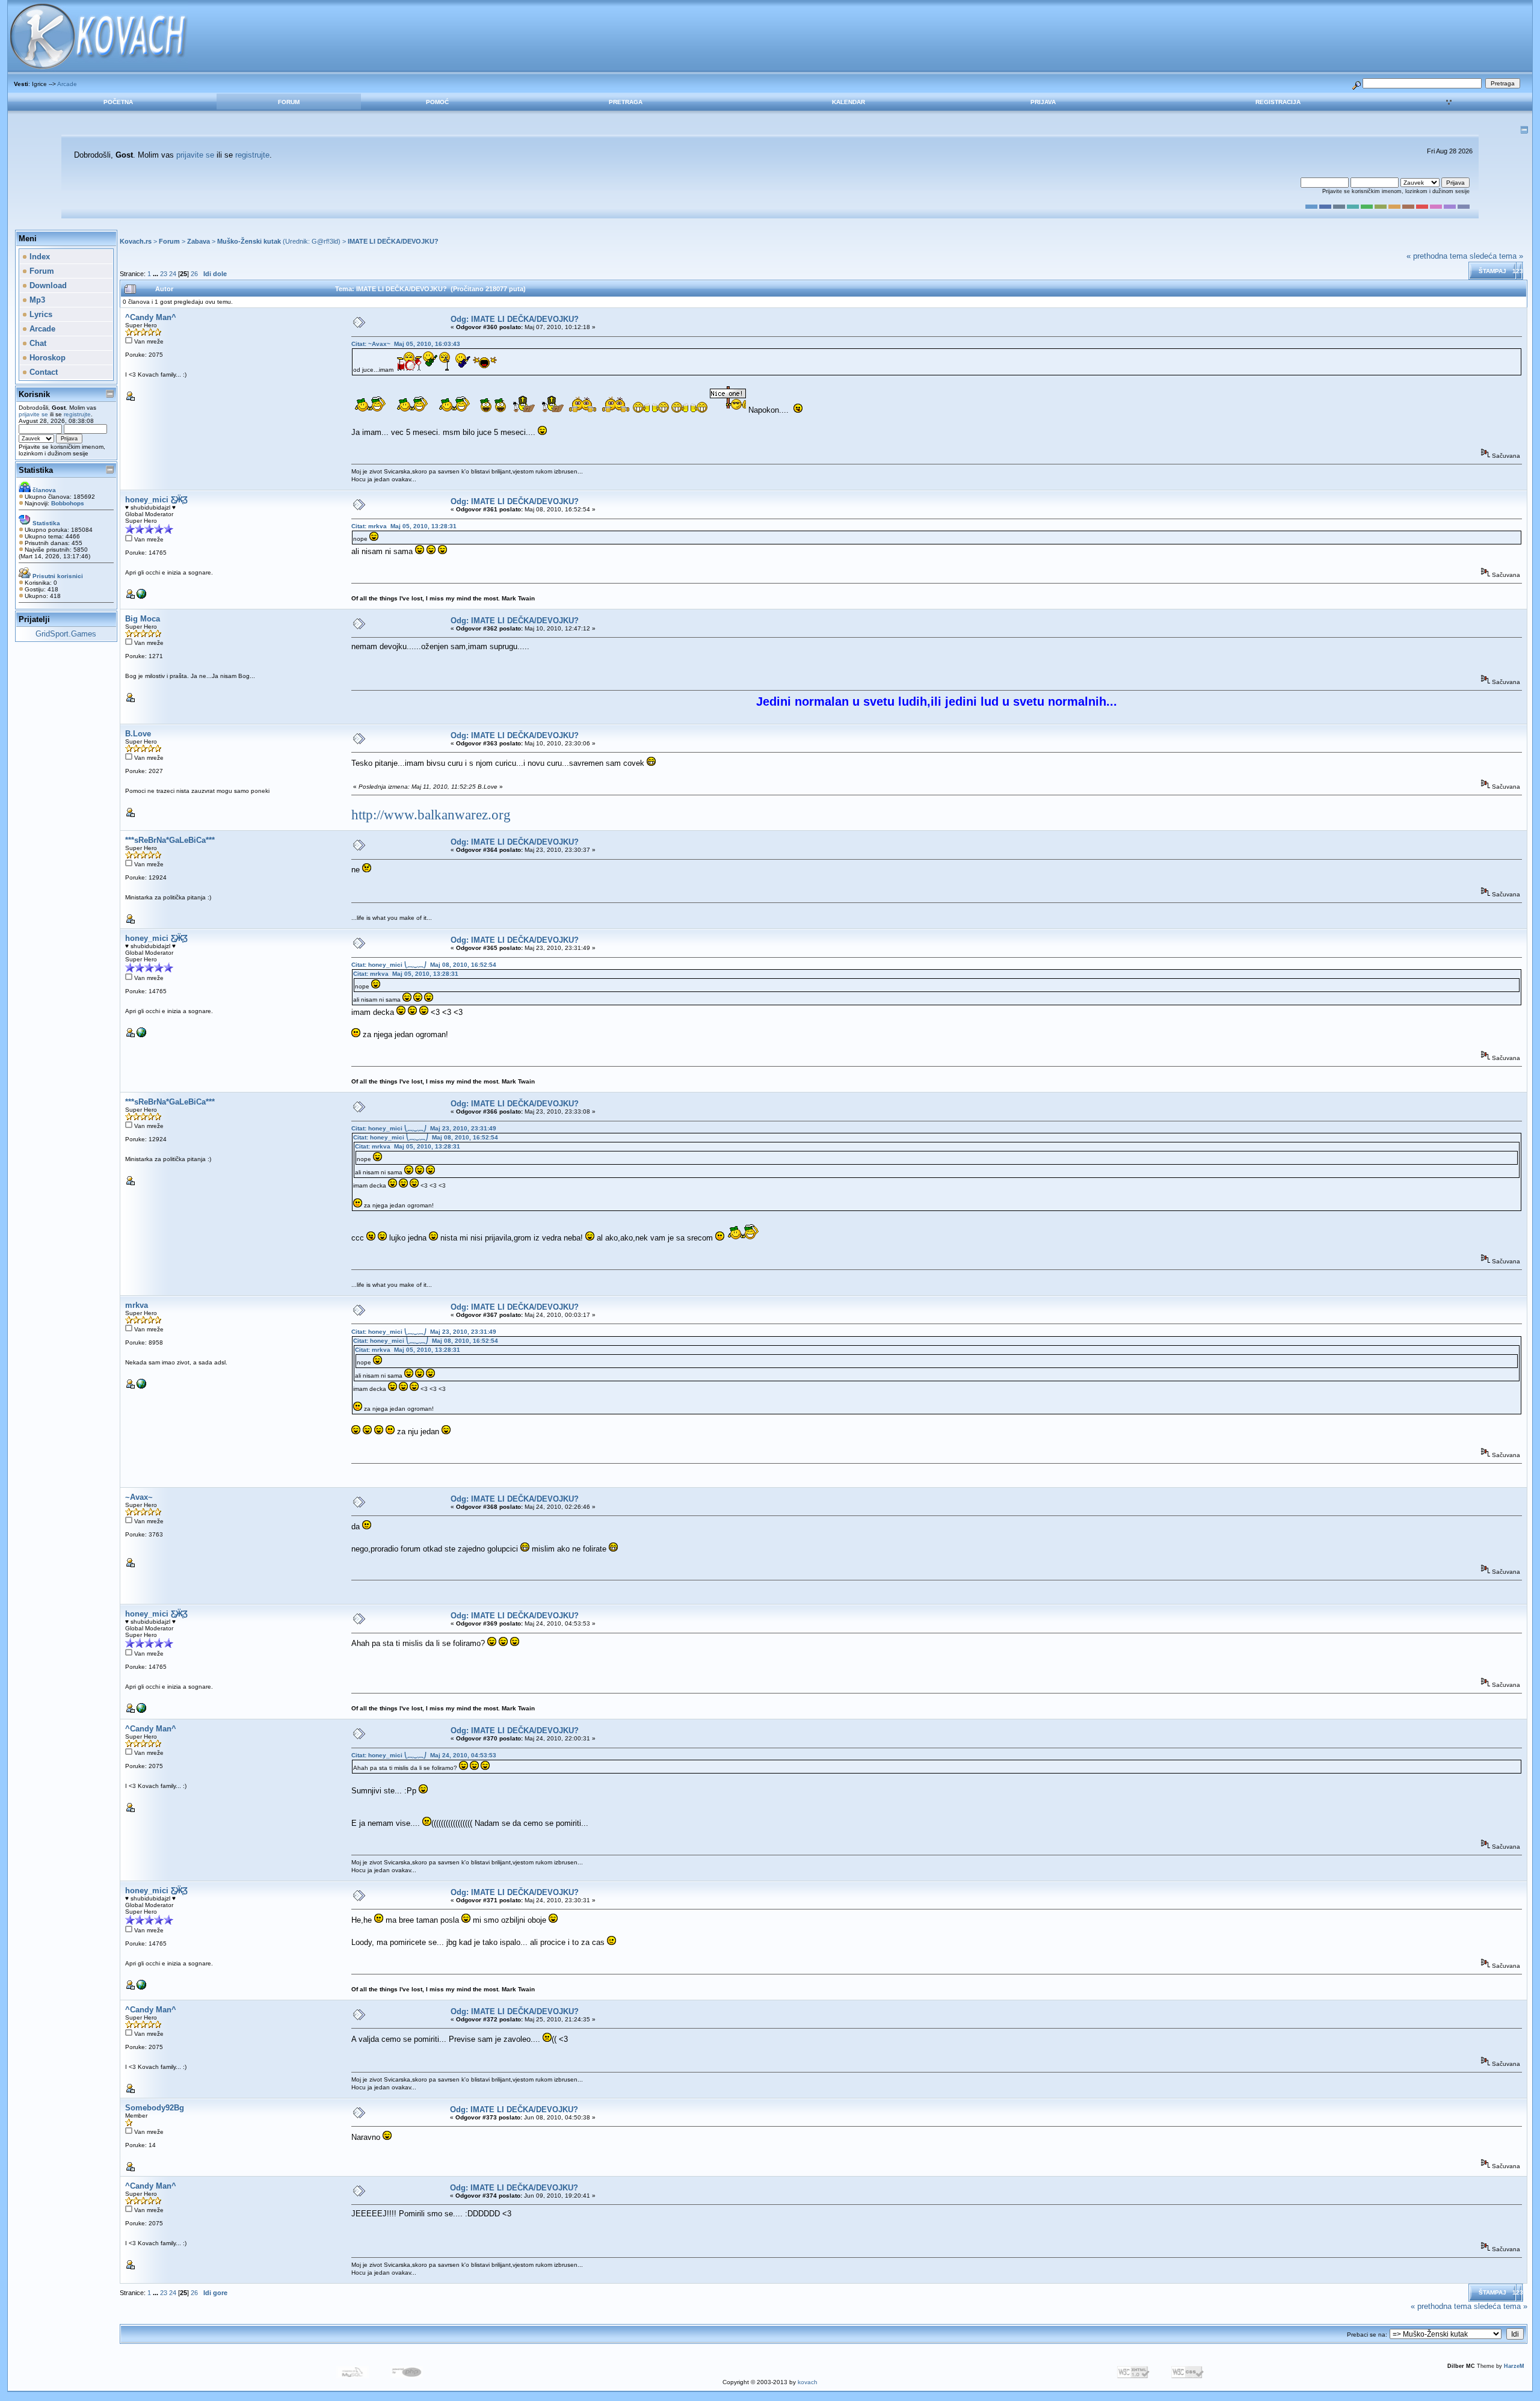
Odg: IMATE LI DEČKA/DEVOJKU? (515, 319)
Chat (37, 343)
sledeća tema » (1496, 256)
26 (194, 274)
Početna (118, 102)
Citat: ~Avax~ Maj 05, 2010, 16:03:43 (406, 344)
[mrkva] (141, 1386)
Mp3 (36, 300)
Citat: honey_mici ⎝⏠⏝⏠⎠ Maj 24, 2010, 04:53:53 (424, 1755)
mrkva (137, 1305)
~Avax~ (139, 1497)
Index (38, 257)
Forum (289, 102)
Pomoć (437, 102)
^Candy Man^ (151, 317)
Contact (42, 372)
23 (164, 274)
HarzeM (1514, 2366)
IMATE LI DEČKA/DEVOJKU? (393, 241)
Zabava (199, 241)
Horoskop (46, 358)
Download (47, 285)
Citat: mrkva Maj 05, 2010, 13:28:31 (404, 526)
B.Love (138, 734)
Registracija (1278, 102)
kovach (808, 2382)
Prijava (1043, 102)
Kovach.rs (136, 241)
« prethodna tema (1437, 256)
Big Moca (143, 619)
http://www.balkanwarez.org (431, 815)
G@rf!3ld (325, 241)
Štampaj (1492, 271)
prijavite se (195, 155)
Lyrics (40, 314)
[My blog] (141, 596)
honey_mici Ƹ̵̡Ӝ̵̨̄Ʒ (156, 500)
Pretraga (626, 102)
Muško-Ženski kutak (249, 241)
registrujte (252, 155)
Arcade (67, 84)
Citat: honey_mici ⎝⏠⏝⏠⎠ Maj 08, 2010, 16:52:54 (424, 965)
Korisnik (34, 394)
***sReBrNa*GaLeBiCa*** (170, 840)
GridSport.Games (66, 634)
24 (173, 274)
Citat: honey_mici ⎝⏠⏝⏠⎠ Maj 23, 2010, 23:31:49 (424, 1128)
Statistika (36, 470)
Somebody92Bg (155, 2108)
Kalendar (849, 102)
